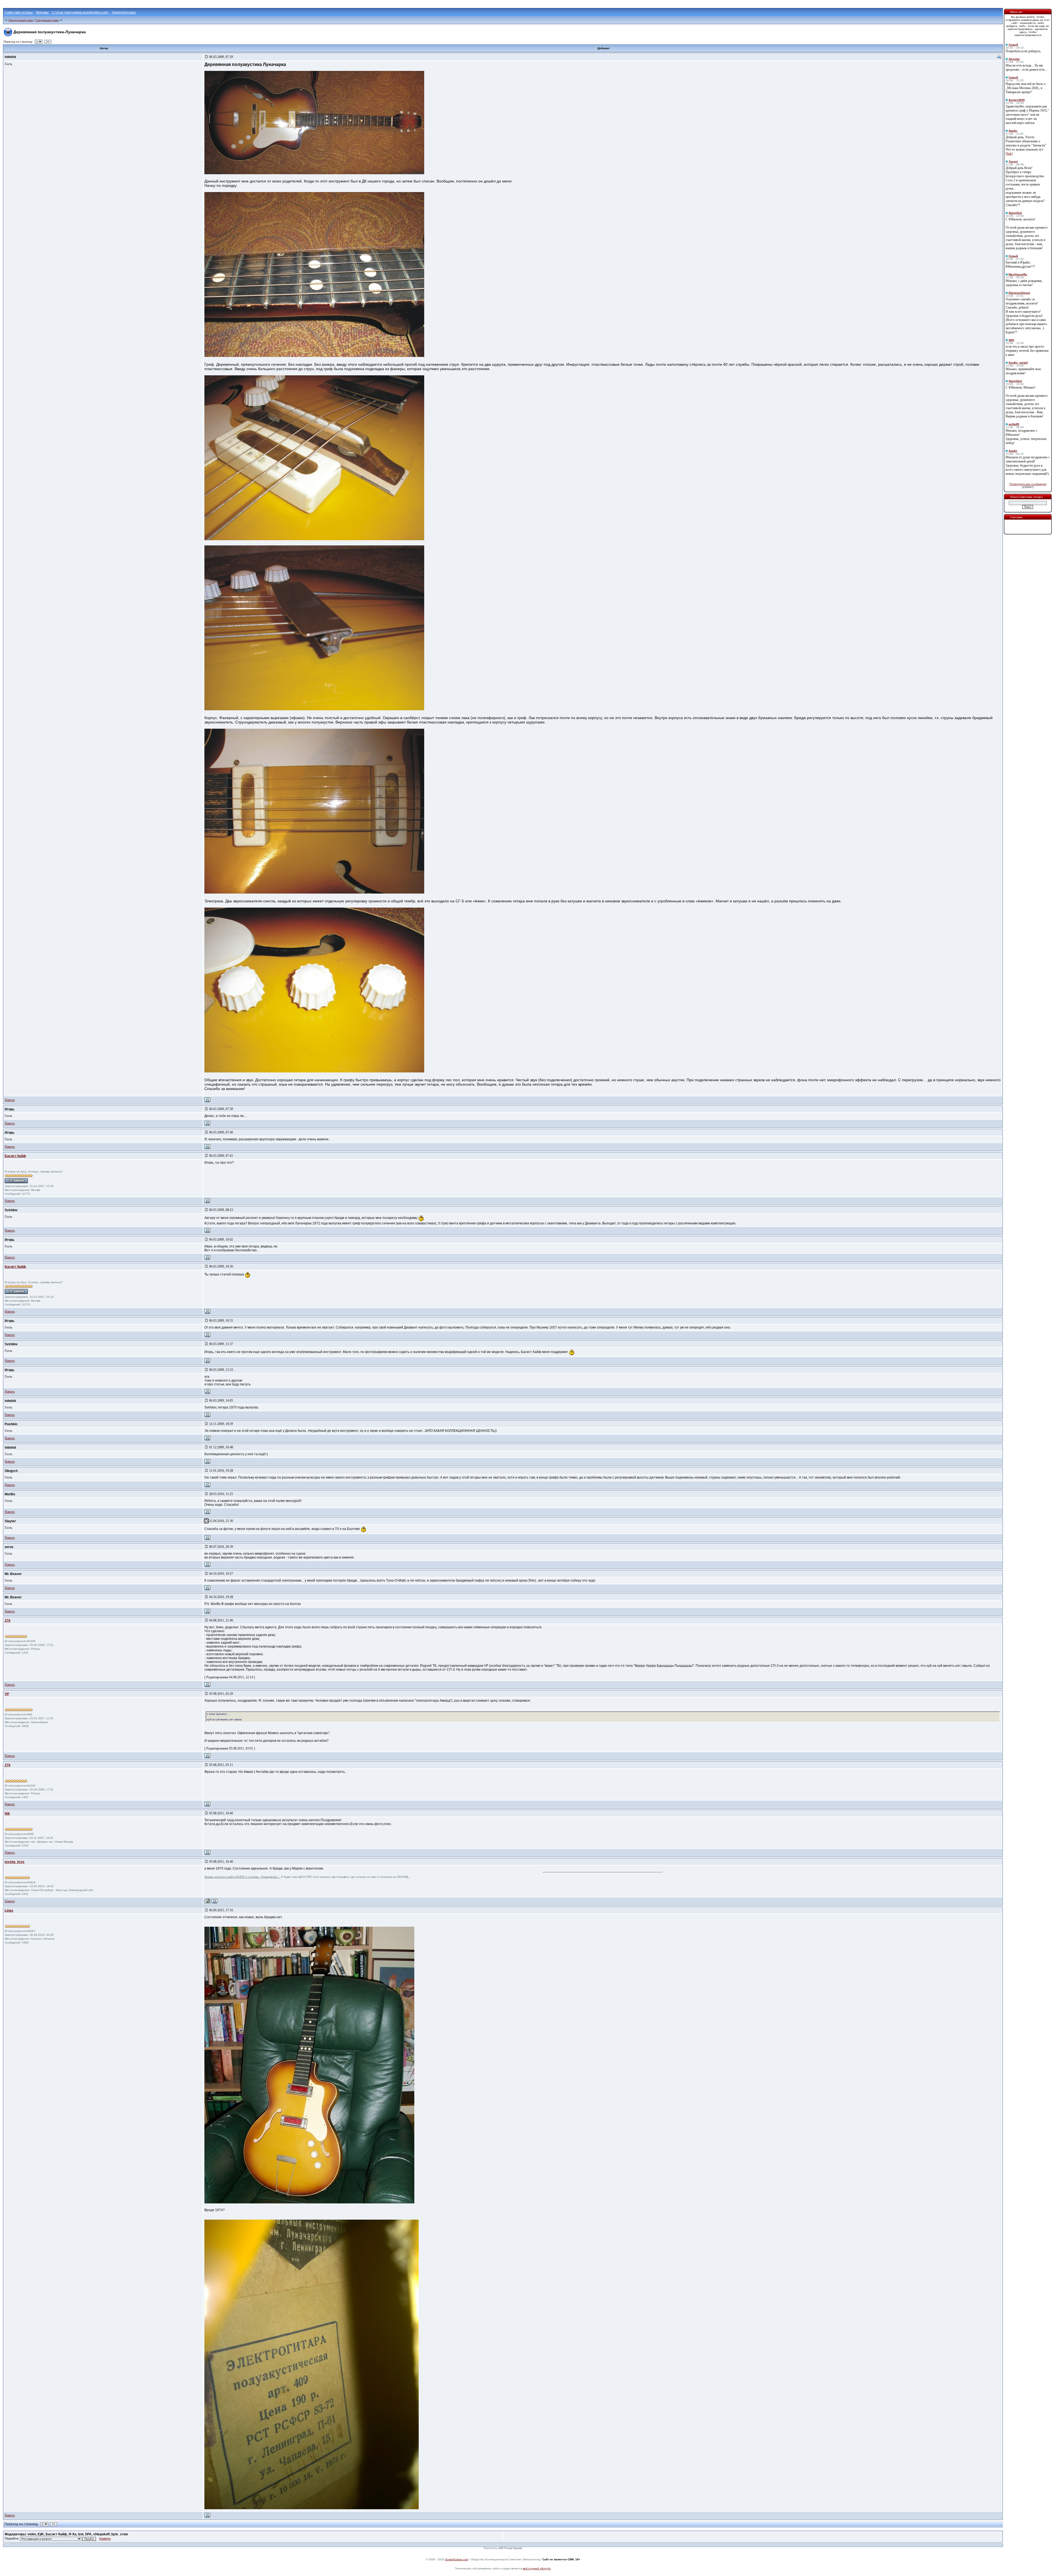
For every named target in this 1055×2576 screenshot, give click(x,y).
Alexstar (1014, 59)
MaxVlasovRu (1018, 274)
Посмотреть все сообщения (1028, 484)
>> (48, 42)
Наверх (10, 1100)
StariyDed (1015, 213)
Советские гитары (19, 12)
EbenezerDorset (1019, 293)
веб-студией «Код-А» (537, 2568)
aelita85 (1014, 424)
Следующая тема (47, 20)
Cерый (1013, 45)
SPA (1011, 340)
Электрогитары (124, 12)
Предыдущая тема (21, 20)
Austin (1013, 131)
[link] (1009, 154)
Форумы (42, 12)
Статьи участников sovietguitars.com (80, 12)
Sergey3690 (1017, 100)
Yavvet (1013, 161)
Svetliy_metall (1018, 363)
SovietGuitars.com (457, 2559)
